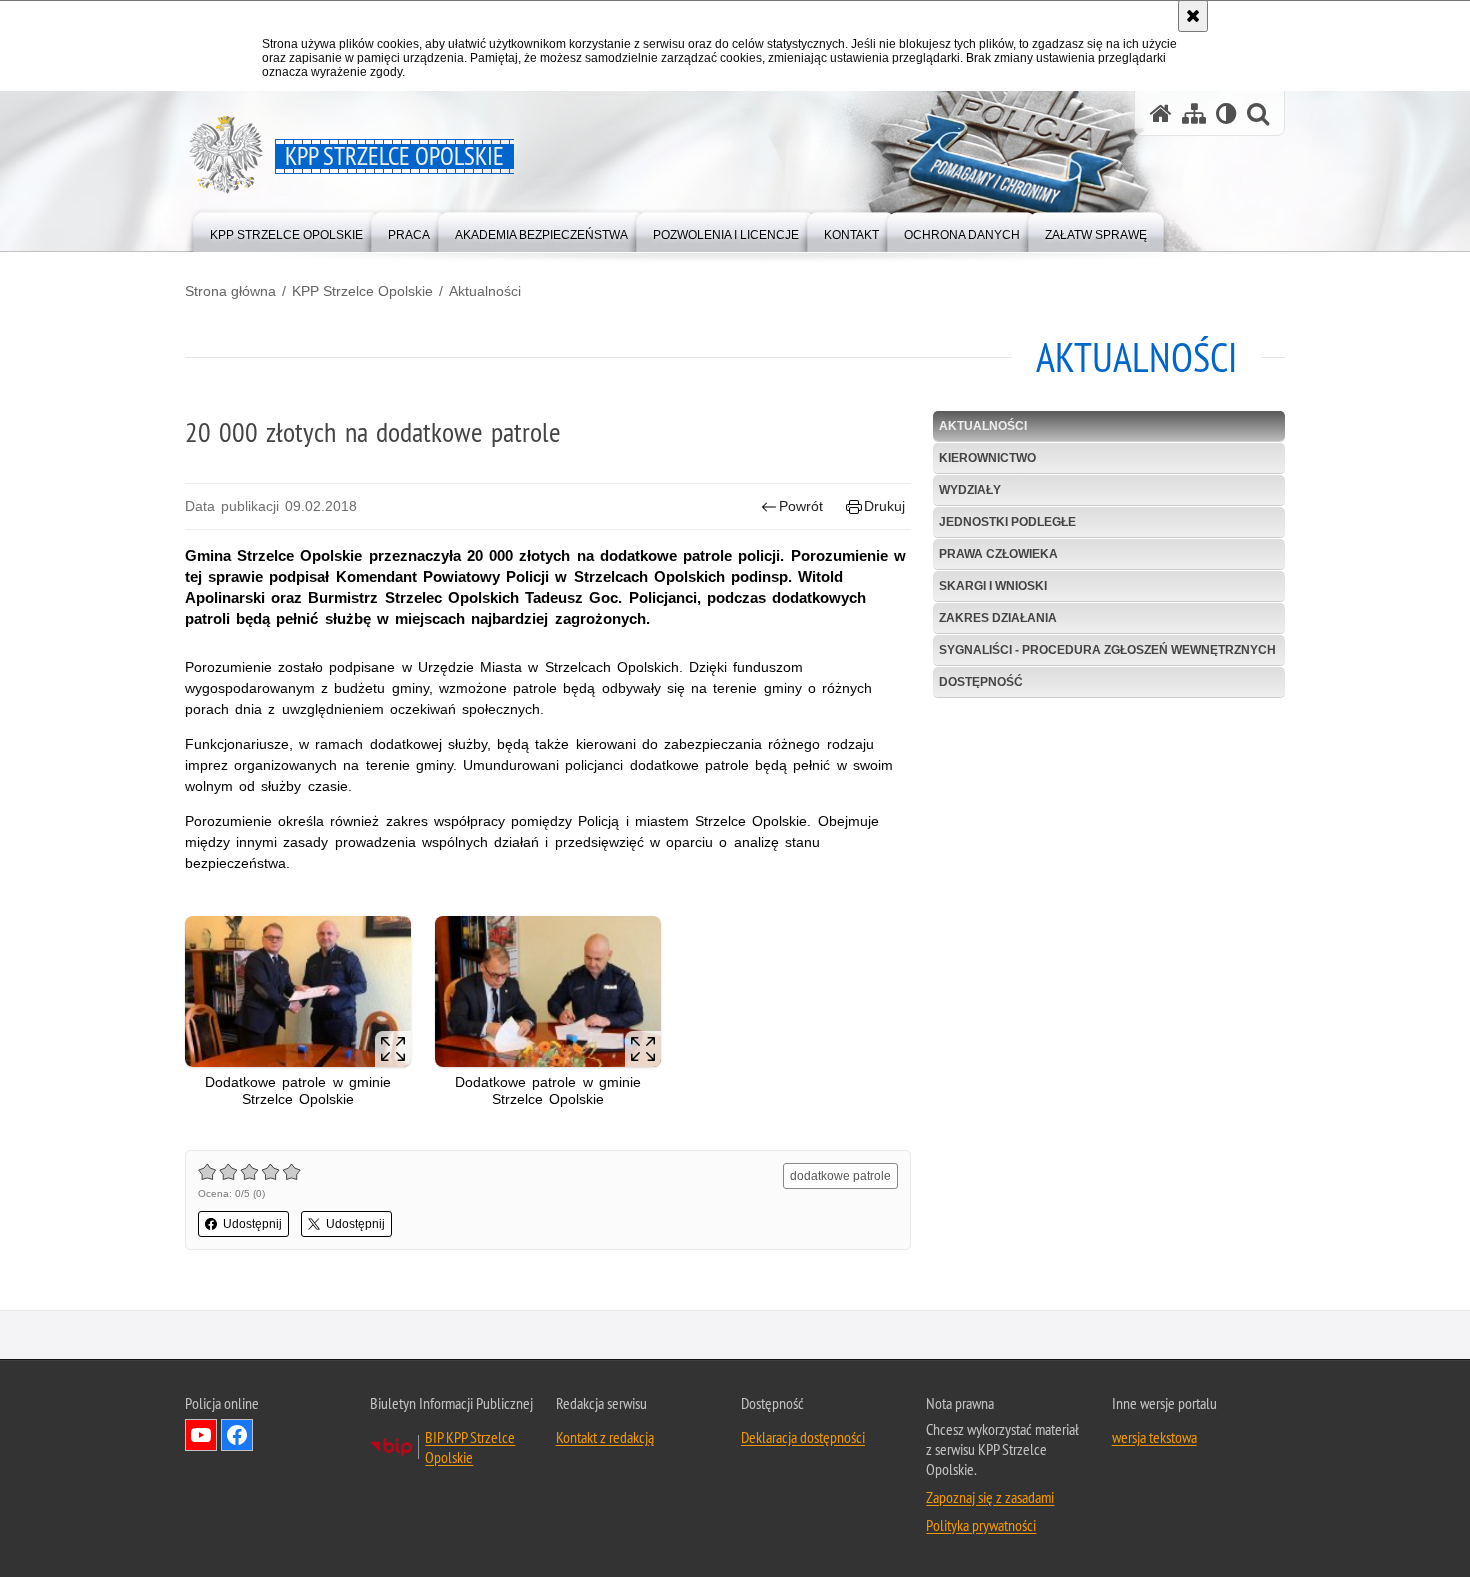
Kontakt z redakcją (605, 1437)
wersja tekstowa (1154, 1437)
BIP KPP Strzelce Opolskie (470, 1447)
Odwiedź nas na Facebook (237, 1435)
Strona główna (230, 291)
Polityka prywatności (981, 1525)
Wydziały (970, 490)
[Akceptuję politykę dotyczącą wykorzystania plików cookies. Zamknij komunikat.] (1193, 16)
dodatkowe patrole (840, 1176)
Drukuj (884, 506)
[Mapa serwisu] (1194, 113)
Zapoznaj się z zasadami (990, 1497)
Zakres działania (998, 618)
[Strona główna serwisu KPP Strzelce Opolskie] (1161, 113)
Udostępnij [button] (252, 1224)
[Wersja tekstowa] (1226, 113)
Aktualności (485, 291)
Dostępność (981, 682)
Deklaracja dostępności (803, 1437)
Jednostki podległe (1007, 522)
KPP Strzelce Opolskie (362, 291)
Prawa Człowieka (998, 554)
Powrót (801, 506)
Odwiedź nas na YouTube (201, 1435)
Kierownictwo (987, 458)
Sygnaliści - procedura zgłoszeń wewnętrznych (1107, 650)
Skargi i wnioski (993, 586)
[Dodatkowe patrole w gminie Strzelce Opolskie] (298, 991)
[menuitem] (286, 230)
